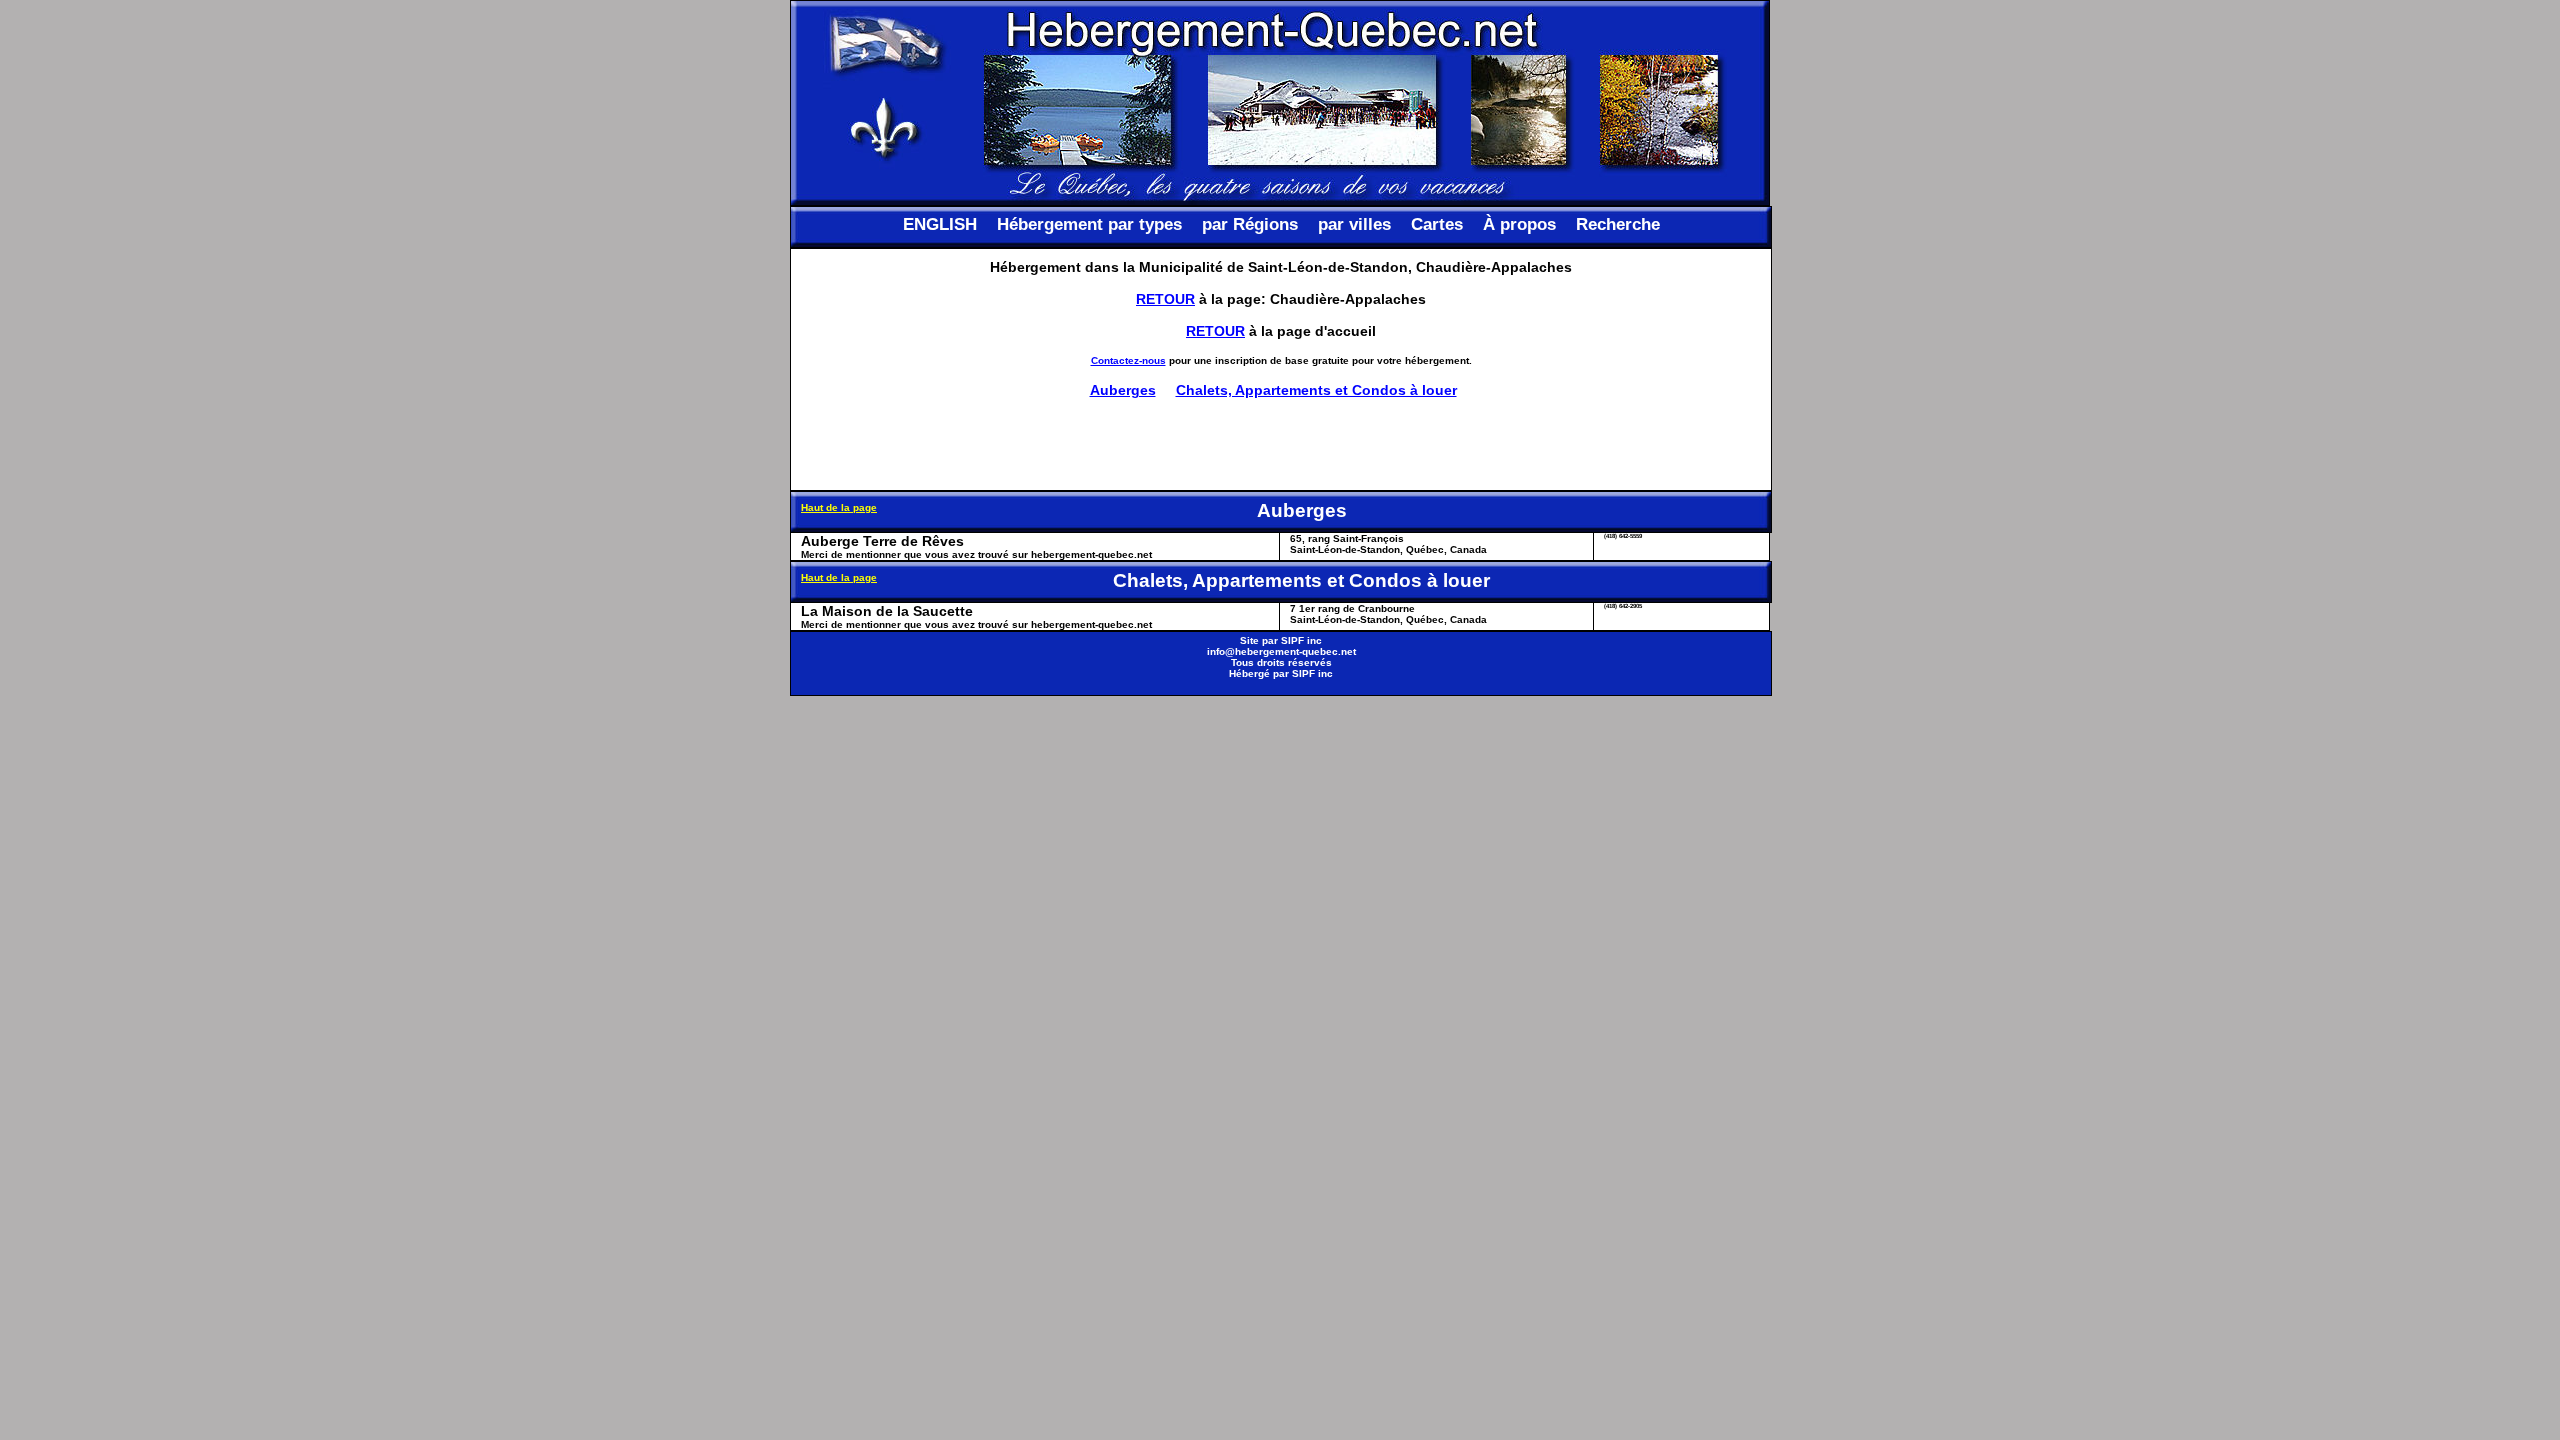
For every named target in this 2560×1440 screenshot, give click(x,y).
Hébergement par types (1089, 224)
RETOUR (1165, 299)
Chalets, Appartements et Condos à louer (1316, 390)
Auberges (1123, 390)
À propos (1519, 224)
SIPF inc (1301, 640)
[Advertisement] (1281, 444)
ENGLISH (940, 224)
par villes (1354, 224)
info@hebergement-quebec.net (1281, 651)
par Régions (1250, 224)
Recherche (1618, 224)
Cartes (1437, 224)
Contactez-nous (1128, 360)
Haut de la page (839, 507)
